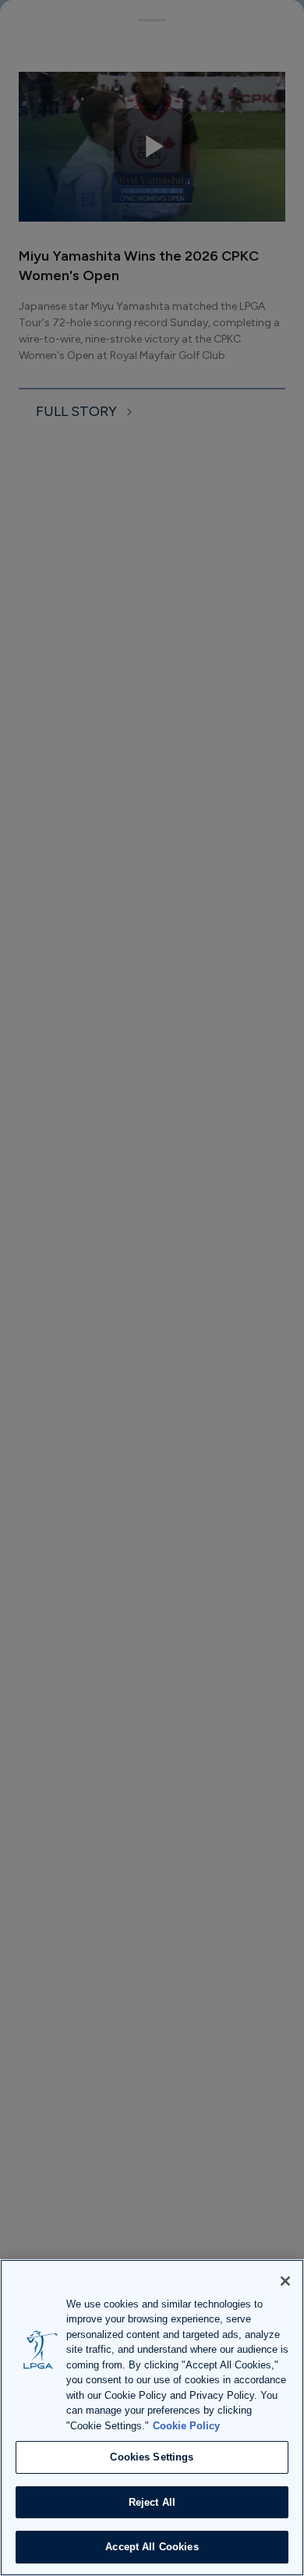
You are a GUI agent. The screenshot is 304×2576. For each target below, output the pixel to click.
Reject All (152, 2502)
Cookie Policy (186, 2426)
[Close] (285, 2281)
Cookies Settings (152, 2457)
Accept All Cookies (152, 2547)
